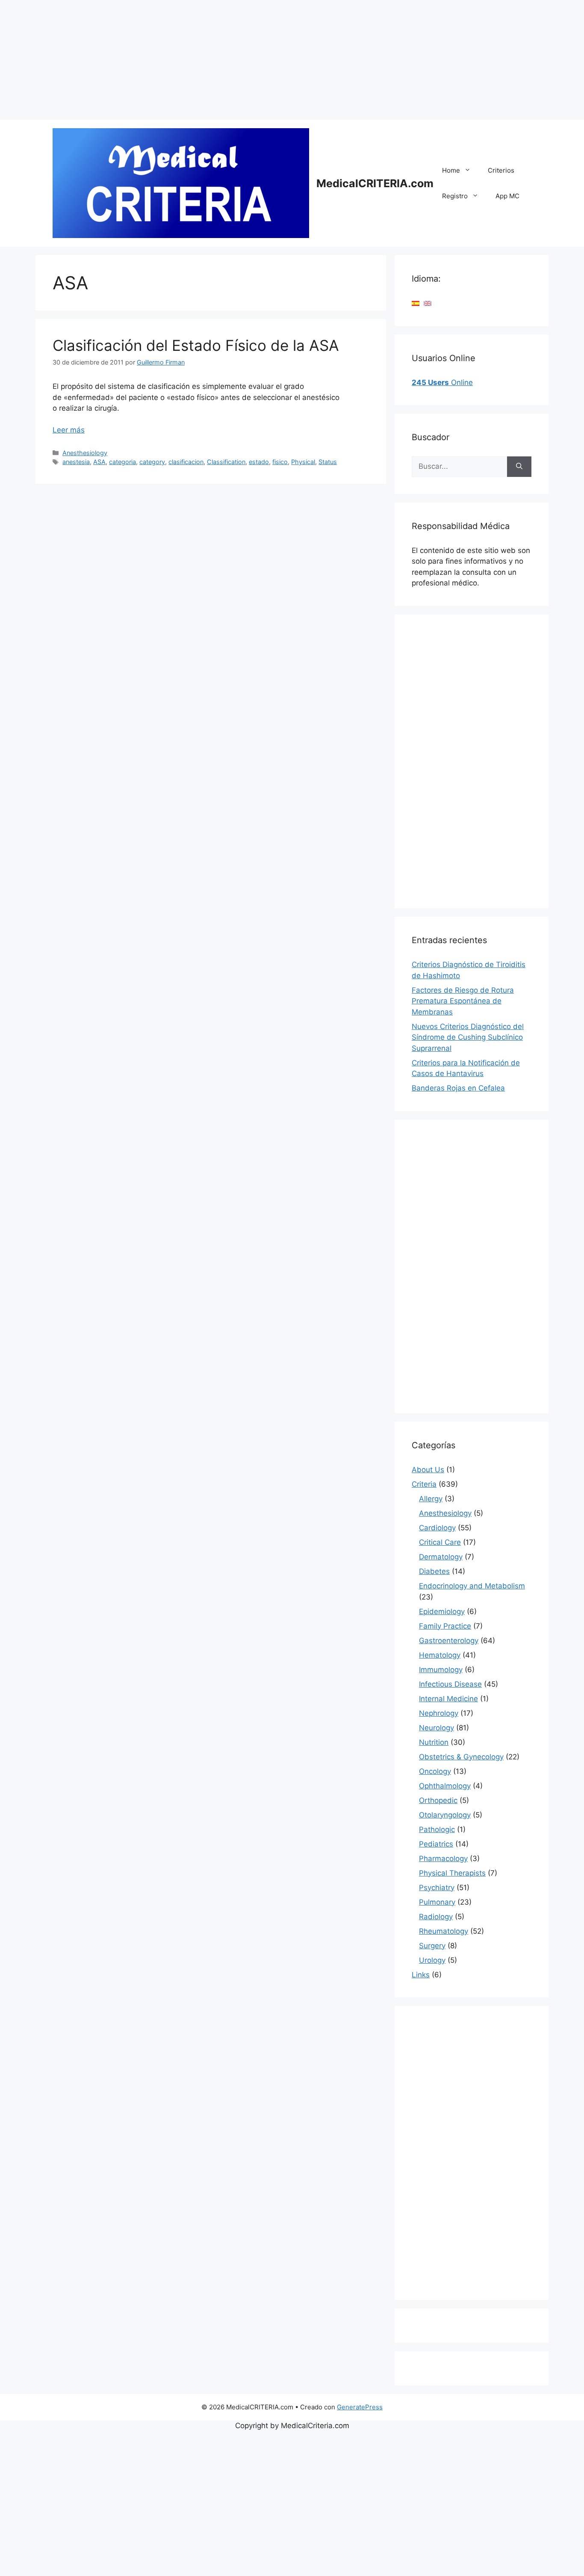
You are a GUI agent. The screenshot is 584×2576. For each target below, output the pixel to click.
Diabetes (434, 1571)
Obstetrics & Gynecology (461, 1757)
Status (328, 462)
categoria (122, 462)
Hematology (440, 1655)
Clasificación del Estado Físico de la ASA (196, 345)
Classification (226, 462)
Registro (455, 196)
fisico (280, 462)
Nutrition (434, 1742)
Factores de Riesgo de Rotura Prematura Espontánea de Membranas (463, 1001)
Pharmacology (443, 1858)
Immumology (441, 1670)
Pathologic (437, 1829)
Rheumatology (444, 1931)
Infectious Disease (450, 1684)
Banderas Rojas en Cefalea (458, 1088)
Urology (432, 1960)
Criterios (501, 170)
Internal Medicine (448, 1699)
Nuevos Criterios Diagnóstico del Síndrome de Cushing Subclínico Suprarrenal (468, 1037)
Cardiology (437, 1528)
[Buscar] (519, 467)
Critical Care (440, 1542)
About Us (428, 1470)
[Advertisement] (257, 60)
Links (421, 1975)
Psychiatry (437, 1888)
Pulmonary (437, 1902)
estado (259, 462)
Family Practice (445, 1626)
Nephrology (439, 1713)
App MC (507, 196)
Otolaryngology (445, 1815)
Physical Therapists (452, 1873)
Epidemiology (442, 1611)
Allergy (431, 1499)
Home (451, 170)
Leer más (69, 430)
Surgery (432, 1946)
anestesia (76, 462)
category (152, 462)
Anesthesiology (85, 453)
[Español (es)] (416, 303)
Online (442, 382)
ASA (99, 462)
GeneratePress (360, 2407)
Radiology (436, 1917)
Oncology (435, 1771)
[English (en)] (428, 303)
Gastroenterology (449, 1641)
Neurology (437, 1728)
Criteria (424, 1484)
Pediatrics (436, 1844)
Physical (303, 462)
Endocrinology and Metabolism (472, 1586)
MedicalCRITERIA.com (375, 183)
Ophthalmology (445, 1786)
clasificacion (186, 462)
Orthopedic (438, 1800)
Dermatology (441, 1557)
